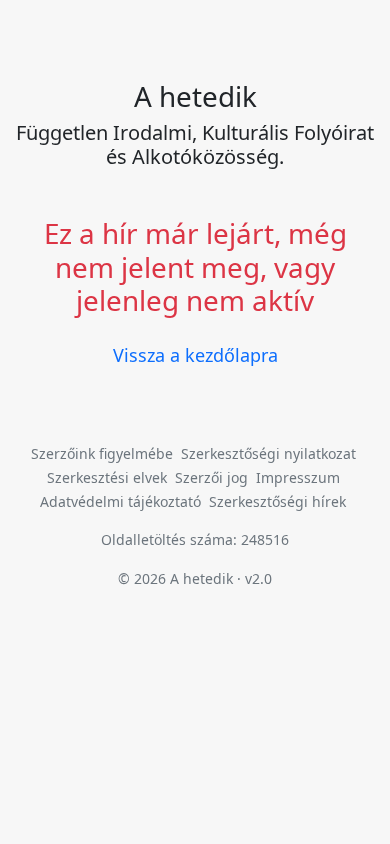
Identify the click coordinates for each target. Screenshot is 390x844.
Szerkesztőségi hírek (277, 501)
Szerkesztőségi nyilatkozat (268, 453)
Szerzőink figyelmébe (102, 453)
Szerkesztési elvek (107, 477)
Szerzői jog (211, 477)
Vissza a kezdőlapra (195, 355)
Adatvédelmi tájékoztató (120, 501)
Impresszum (298, 477)
